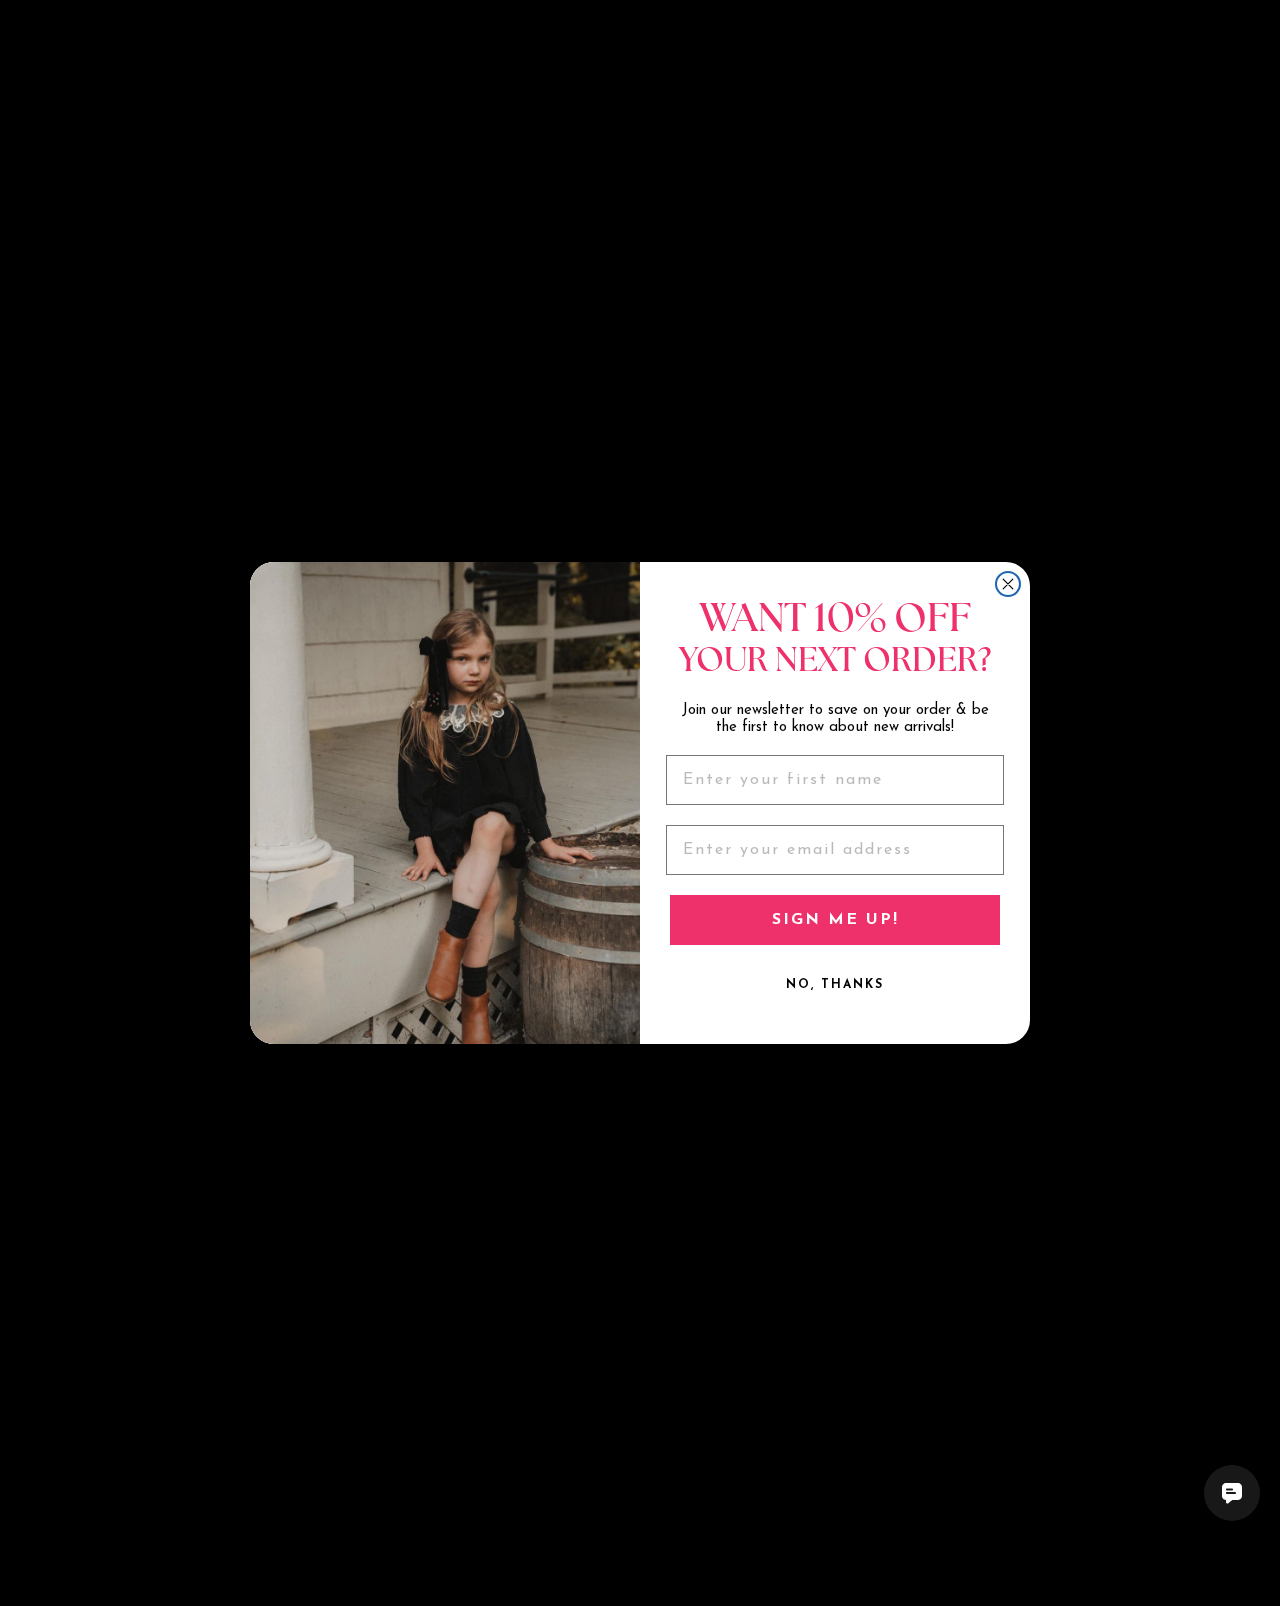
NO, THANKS (835, 985)
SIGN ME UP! (835, 920)
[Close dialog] (1008, 584)
